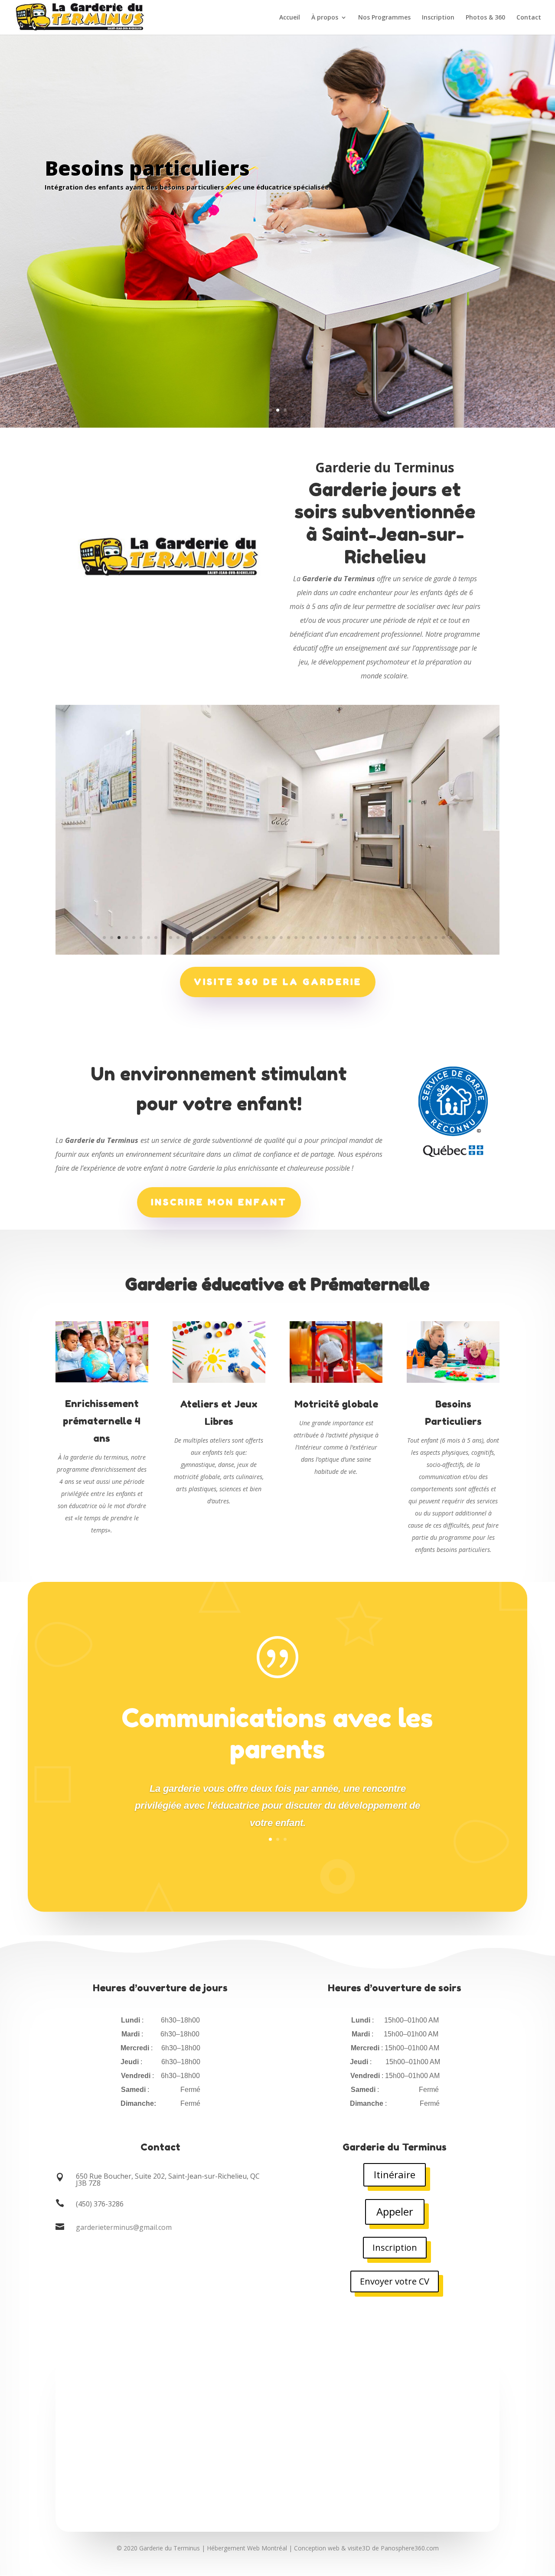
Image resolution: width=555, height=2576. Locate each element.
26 (289, 938)
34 (348, 938)
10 (171, 938)
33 (340, 938)
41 (399, 938)
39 (384, 938)
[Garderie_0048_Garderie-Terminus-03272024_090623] (277, 952)
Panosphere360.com (410, 2548)
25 (281, 938)
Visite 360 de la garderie (278, 982)
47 (443, 938)
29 (311, 938)
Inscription (438, 18)
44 (421, 938)
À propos (325, 18)
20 (244, 938)
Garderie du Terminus (170, 2548)
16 (215, 938)
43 (414, 938)
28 (303, 938)
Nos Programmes (384, 18)
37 (370, 938)
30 (318, 938)
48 (451, 938)
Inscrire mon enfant (219, 1202)
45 (429, 938)
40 (392, 938)
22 (259, 938)
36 (362, 938)
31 (325, 938)
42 (406, 938)
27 (296, 938)
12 (185, 938)
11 (178, 938)
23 (266, 938)
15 (207, 938)
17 (222, 938)
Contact (529, 18)
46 (436, 938)
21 (252, 938)
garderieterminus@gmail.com (124, 2227)
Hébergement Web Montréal (247, 2548)
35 (355, 938)
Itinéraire (395, 2174)
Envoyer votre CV (395, 2281)
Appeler (395, 2211)
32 (333, 938)
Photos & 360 (485, 18)
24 (274, 938)
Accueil (290, 18)
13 (193, 938)
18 (230, 938)
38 (377, 938)
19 (237, 938)
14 (200, 938)
